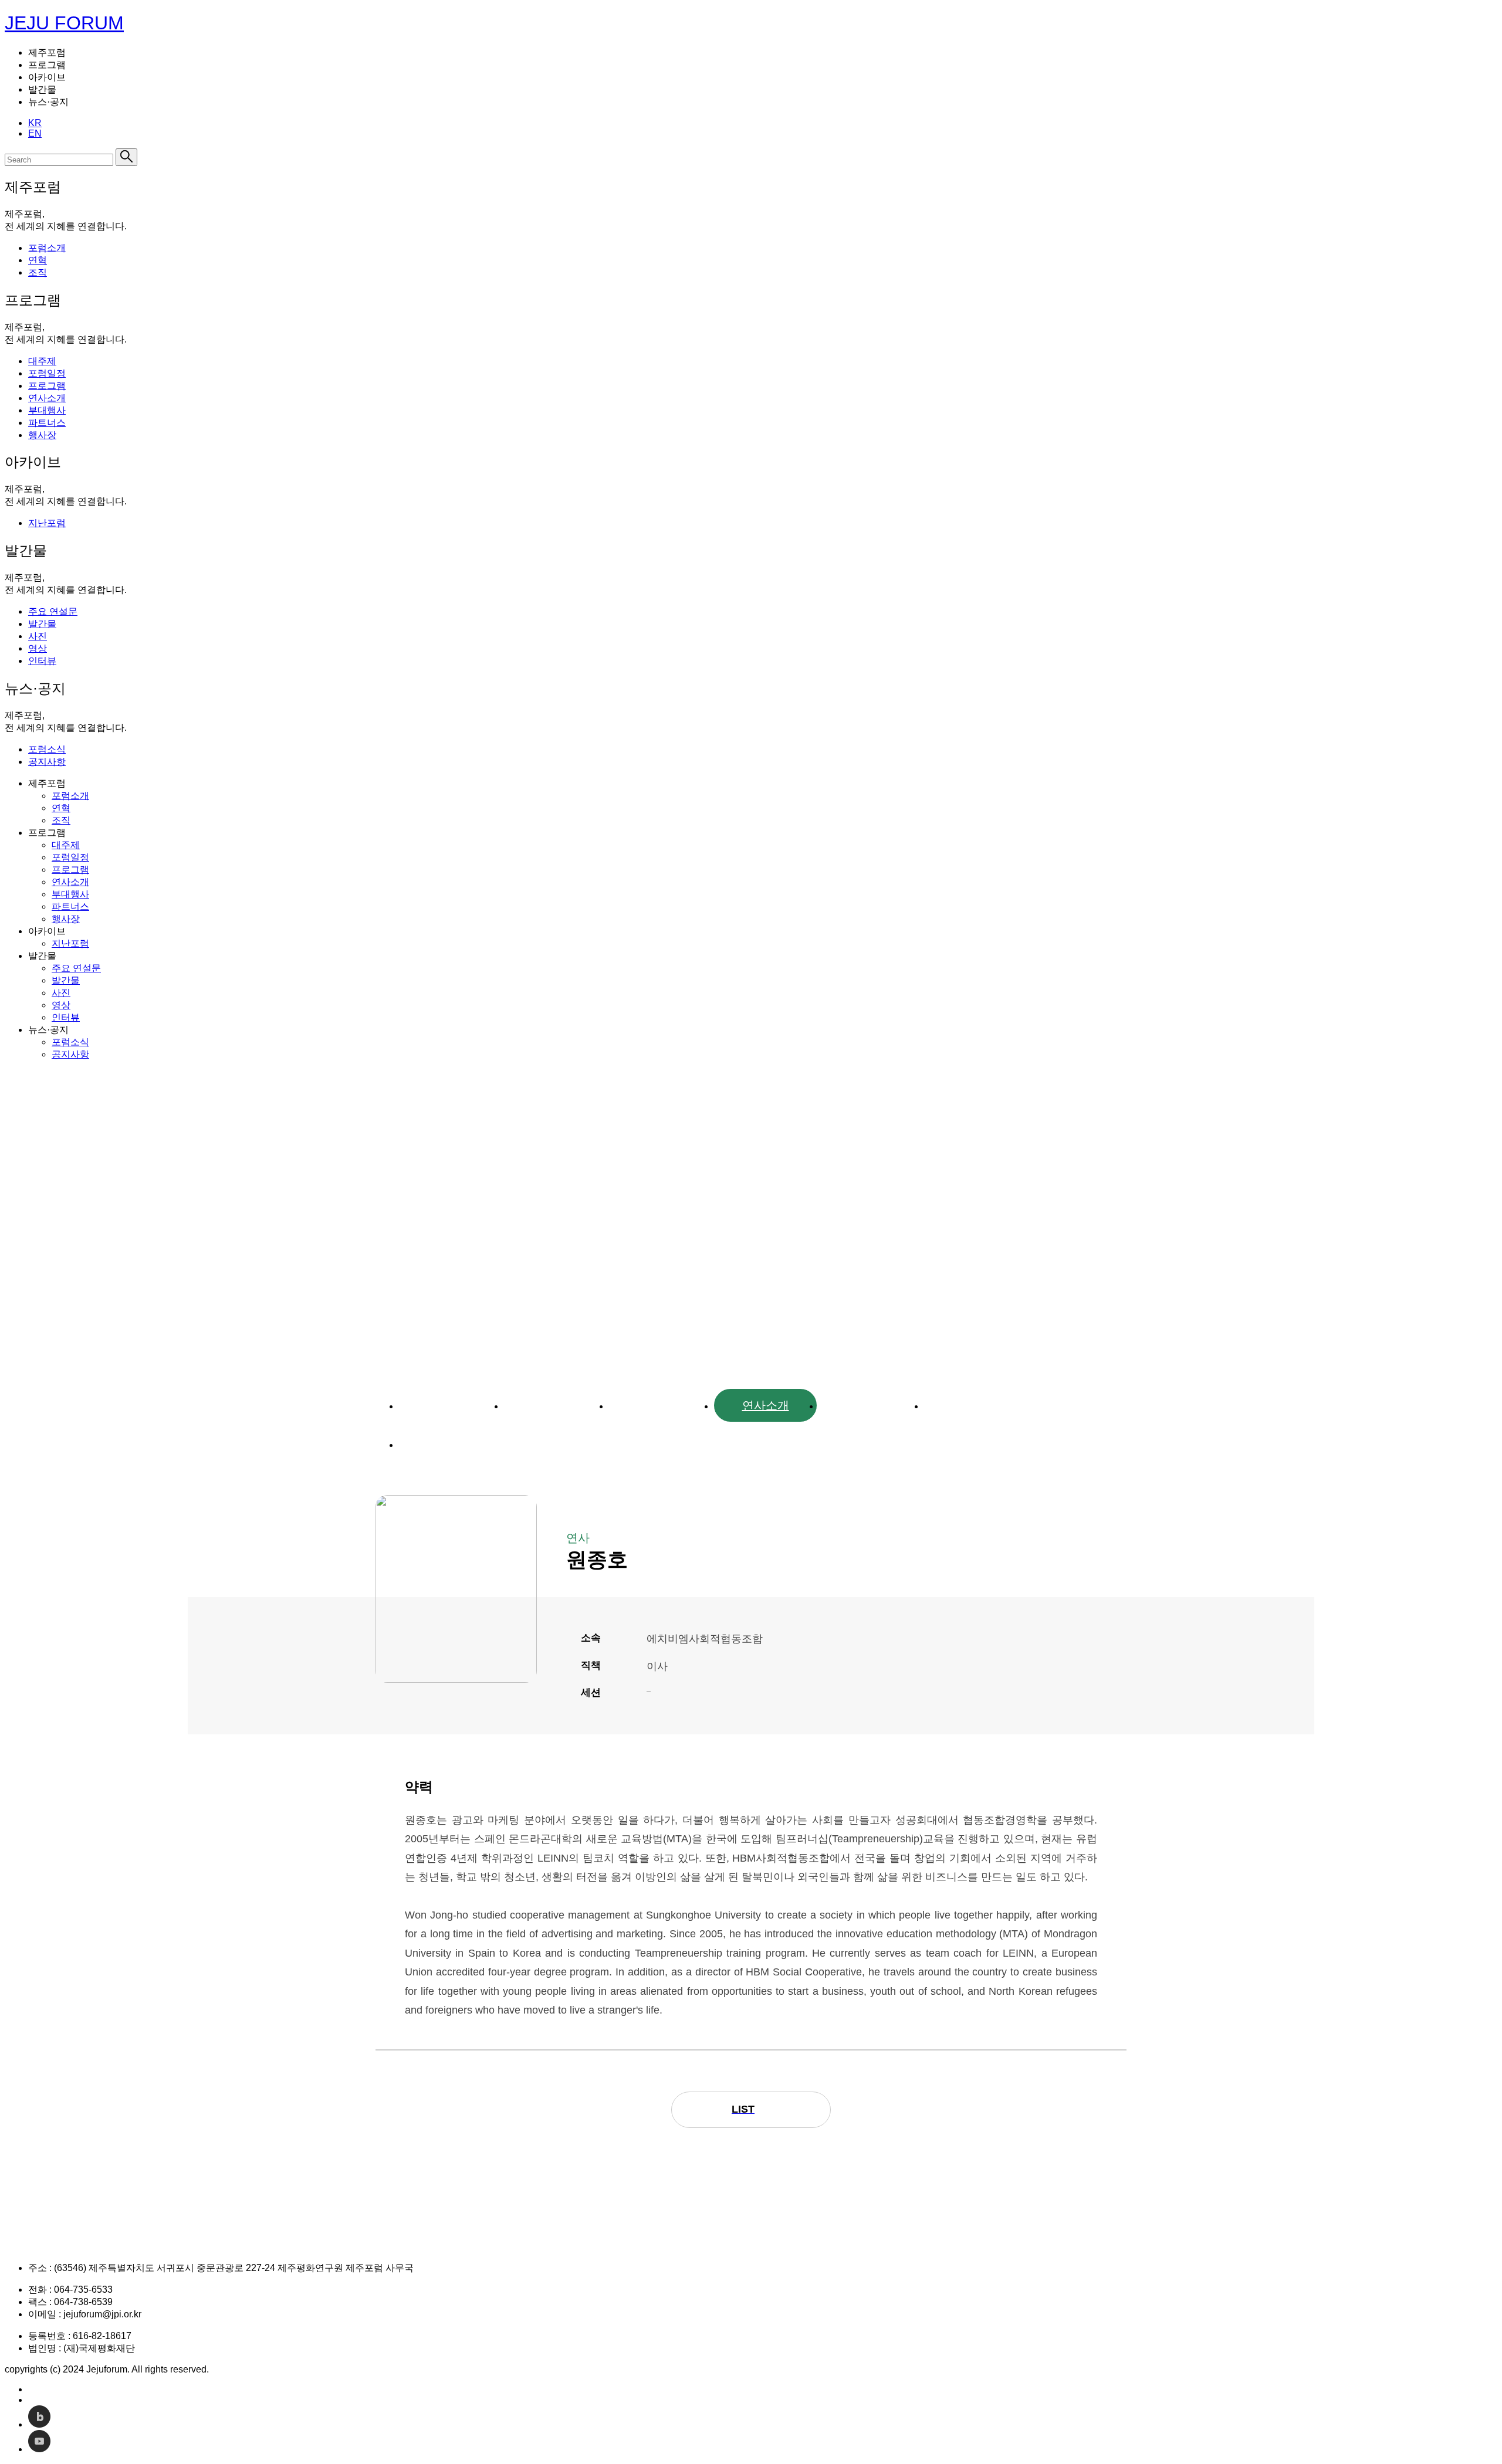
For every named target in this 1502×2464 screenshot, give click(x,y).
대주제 (451, 1405)
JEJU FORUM (64, 23)
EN (35, 133)
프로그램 (661, 1405)
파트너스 (976, 1405)
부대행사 (871, 1405)
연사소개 (766, 1405)
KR (35, 123)
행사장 (451, 1444)
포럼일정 (556, 1405)
